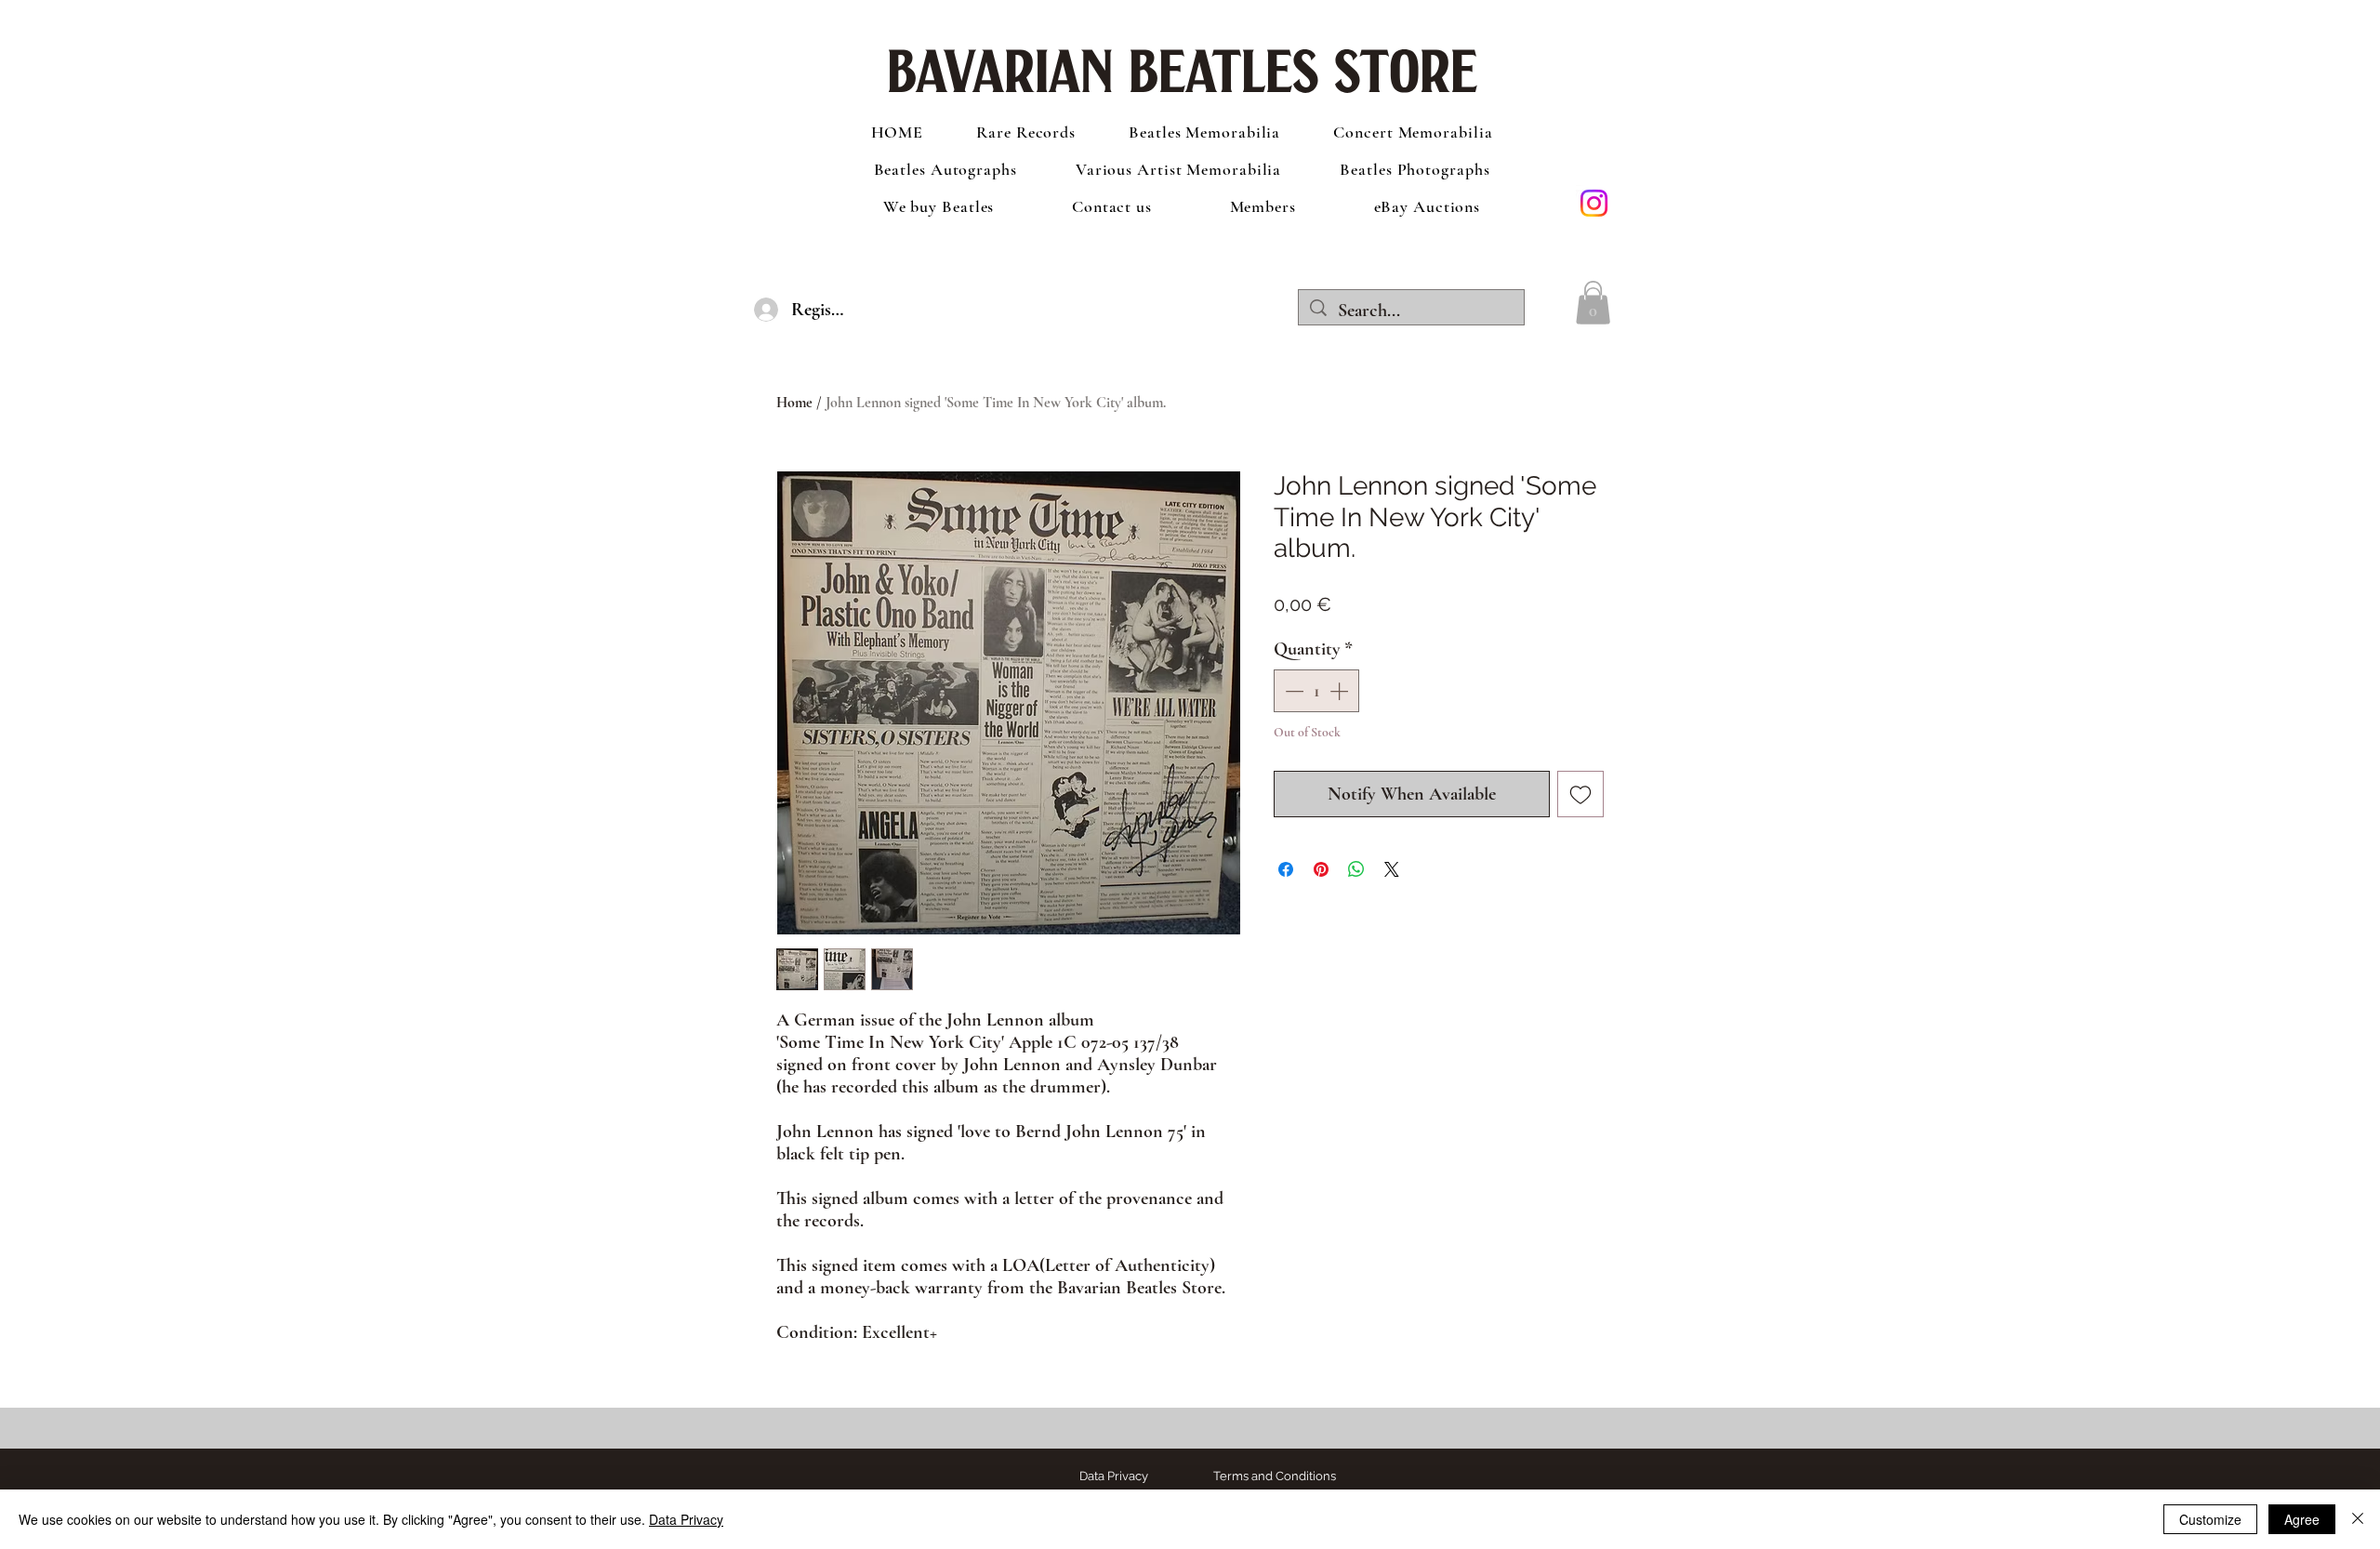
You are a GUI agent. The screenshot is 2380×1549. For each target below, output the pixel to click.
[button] (1593, 303)
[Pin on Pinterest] (1321, 869)
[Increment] (1341, 691)
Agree (2302, 1519)
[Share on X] (1392, 869)
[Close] (2358, 1519)
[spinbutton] (1316, 691)
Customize (2210, 1519)
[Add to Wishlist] (1580, 794)
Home (794, 403)
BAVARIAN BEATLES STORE (1182, 65)
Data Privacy (686, 1519)
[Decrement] (1292, 691)
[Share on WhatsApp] (1356, 869)
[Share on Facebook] (1286, 869)
